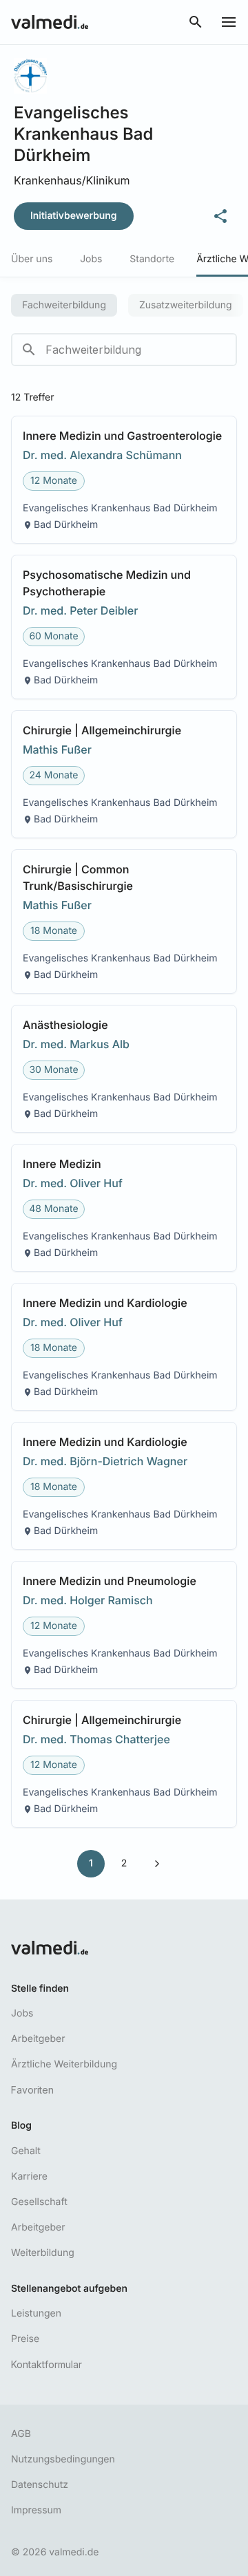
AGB (21, 2434)
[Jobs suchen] (196, 22)
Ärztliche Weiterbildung (64, 2064)
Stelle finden (40, 1989)
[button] (124, 480)
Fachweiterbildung (64, 305)
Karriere (29, 2176)
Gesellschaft (39, 2202)
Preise (25, 2339)
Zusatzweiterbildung (186, 305)
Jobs (22, 2013)
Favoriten (32, 2090)
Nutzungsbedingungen (63, 2459)
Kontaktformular (46, 2364)
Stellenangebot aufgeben (69, 2289)
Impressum (36, 2510)
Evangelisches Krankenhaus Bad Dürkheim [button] (120, 508)
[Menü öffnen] (229, 22)
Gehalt (26, 2151)
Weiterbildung (43, 2253)
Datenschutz (40, 2485)
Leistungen (36, 2313)
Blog (21, 2126)
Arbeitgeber (38, 2039)
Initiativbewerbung (74, 216)
